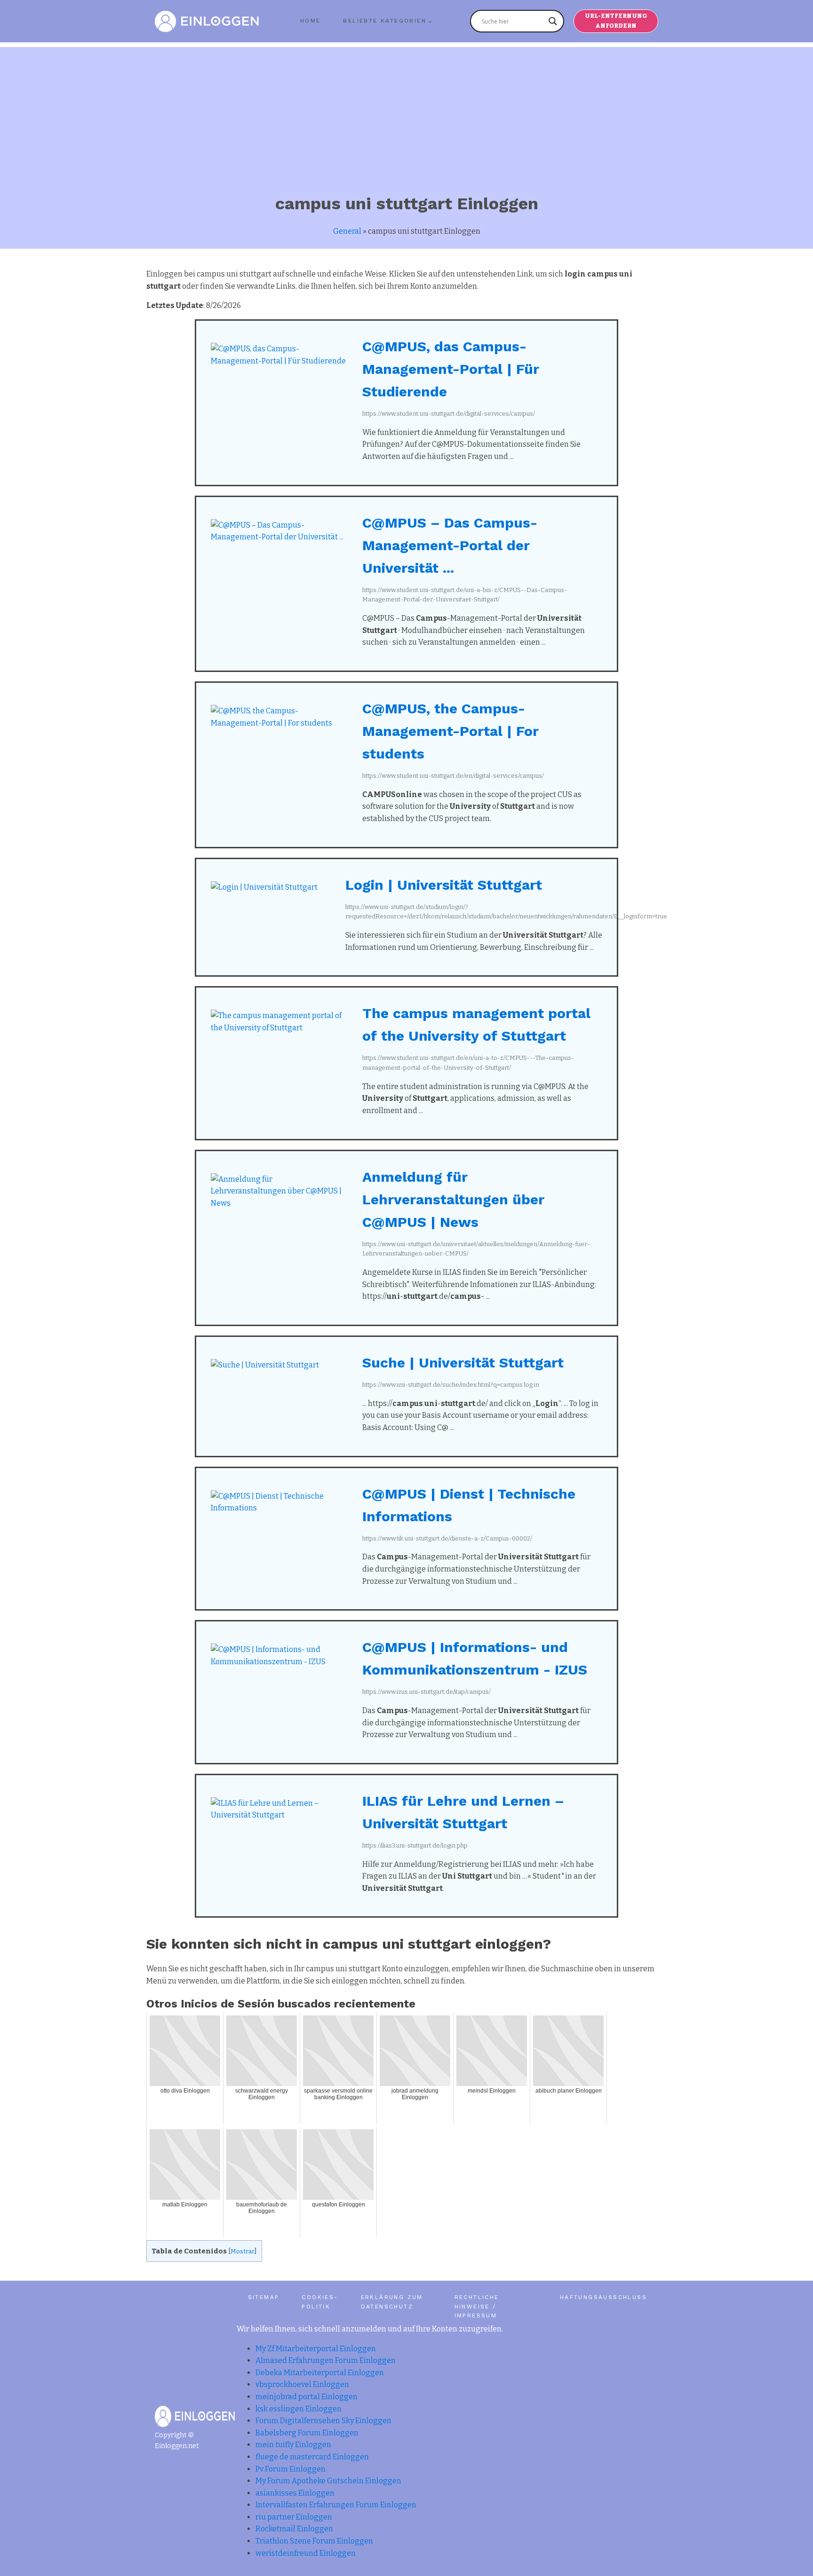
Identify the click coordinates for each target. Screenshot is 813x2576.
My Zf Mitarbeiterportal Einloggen (316, 2349)
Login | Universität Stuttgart (444, 885)
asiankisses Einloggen (295, 2493)
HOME (311, 21)
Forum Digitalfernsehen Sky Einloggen (323, 2421)
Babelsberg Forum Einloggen (307, 2433)
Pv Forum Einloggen (291, 2469)
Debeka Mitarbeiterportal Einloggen (320, 2373)
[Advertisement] (406, 113)
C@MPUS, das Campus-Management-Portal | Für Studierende (451, 369)
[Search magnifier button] (553, 21)
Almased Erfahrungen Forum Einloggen (326, 2360)
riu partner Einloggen (294, 2517)
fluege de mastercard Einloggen (312, 2457)
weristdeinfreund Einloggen (306, 2553)
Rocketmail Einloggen (294, 2529)
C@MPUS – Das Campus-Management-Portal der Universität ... (450, 545)
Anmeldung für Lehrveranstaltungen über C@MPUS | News (453, 1199)
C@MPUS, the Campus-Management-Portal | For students (450, 731)
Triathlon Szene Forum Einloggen (314, 2541)
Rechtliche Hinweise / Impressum (477, 2306)
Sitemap (264, 2297)
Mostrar (243, 2251)
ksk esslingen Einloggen (299, 2409)
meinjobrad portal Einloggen (307, 2397)
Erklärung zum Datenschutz (392, 2302)
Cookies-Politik (320, 2302)
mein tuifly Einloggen (293, 2445)
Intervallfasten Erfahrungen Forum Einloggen (336, 2505)
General (347, 231)
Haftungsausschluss (603, 2297)
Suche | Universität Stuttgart (463, 1363)
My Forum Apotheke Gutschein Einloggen (328, 2481)
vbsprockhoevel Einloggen (302, 2384)
